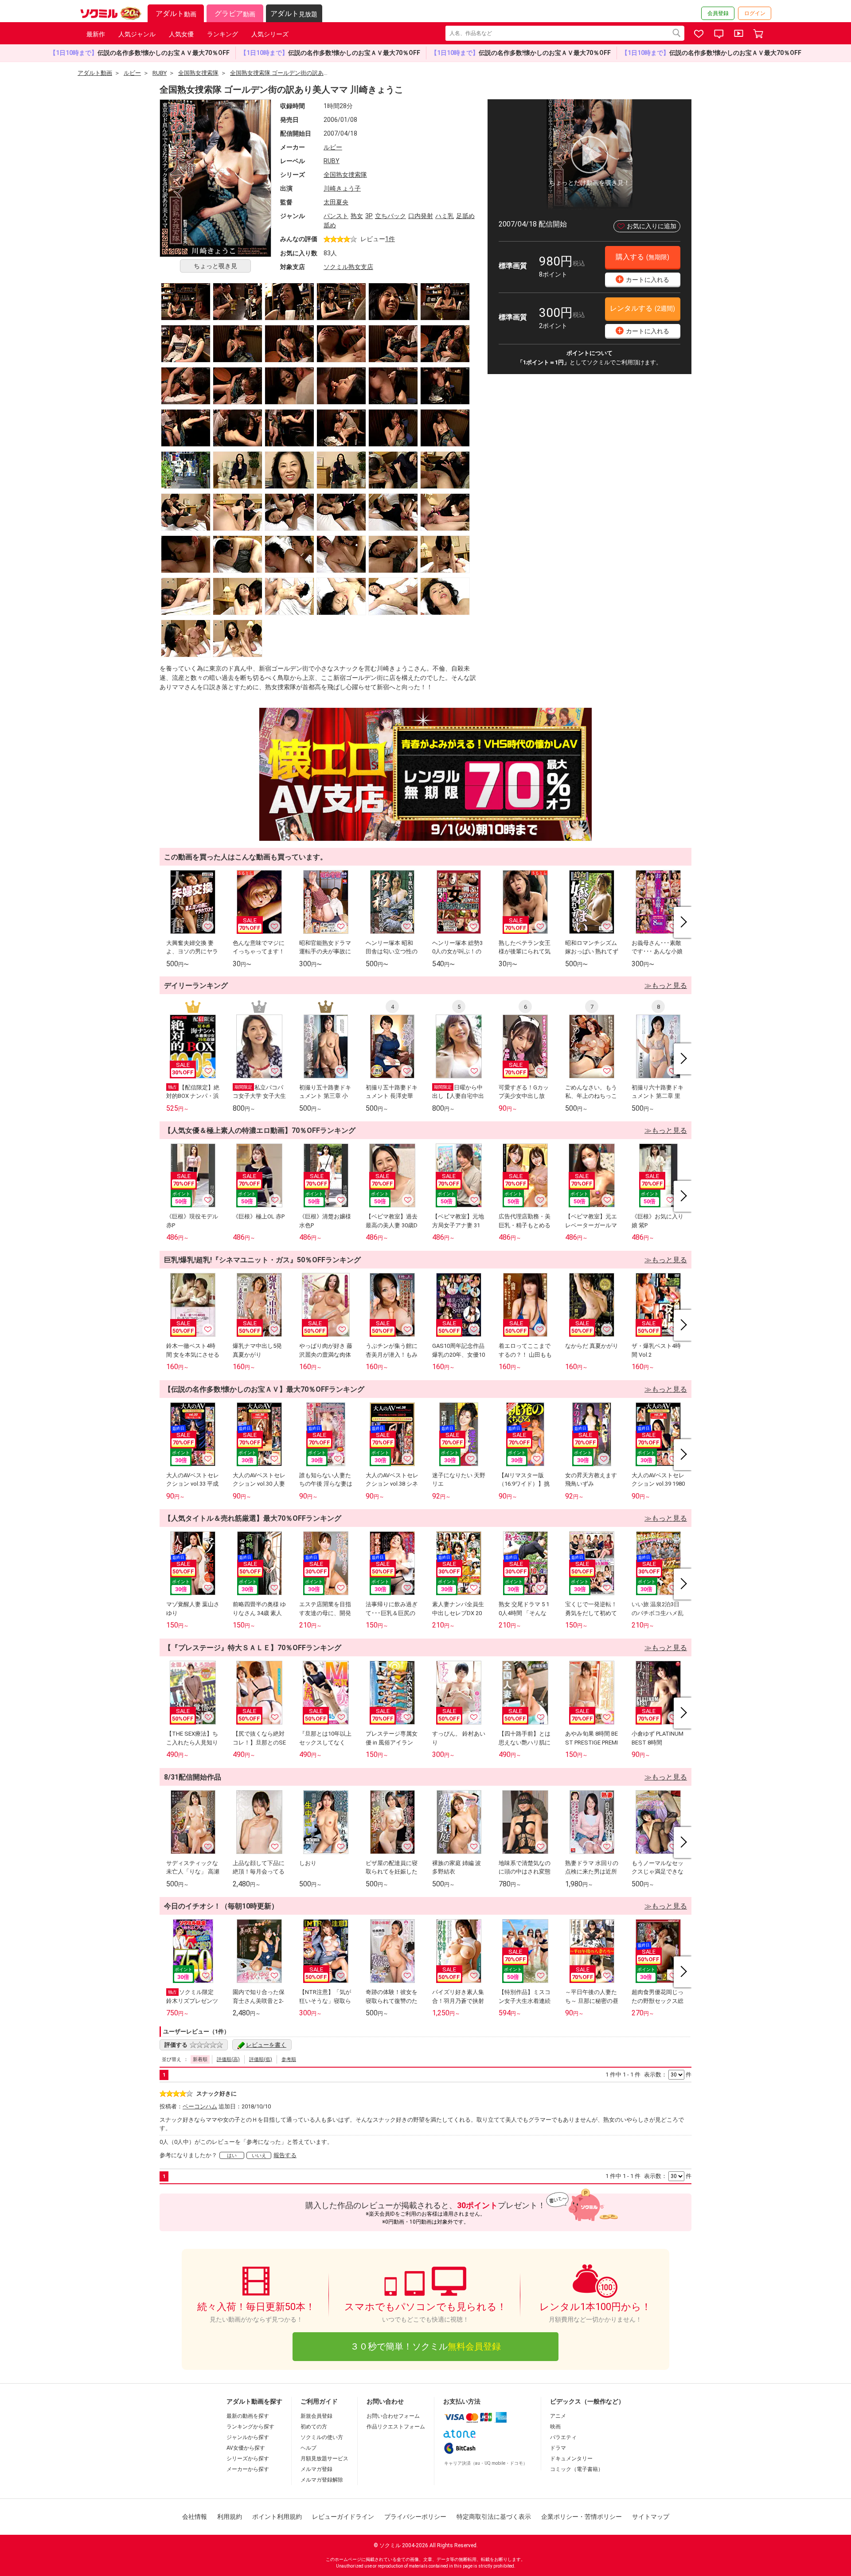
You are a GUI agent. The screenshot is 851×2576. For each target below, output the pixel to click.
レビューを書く (266, 2045)
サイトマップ (651, 2517)
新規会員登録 (316, 2416)
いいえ (259, 2156)
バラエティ (563, 2437)
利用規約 (230, 2517)
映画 (555, 2427)
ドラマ (558, 2448)
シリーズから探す (248, 2459)
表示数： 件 (668, 2074)
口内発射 (421, 216)
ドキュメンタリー (571, 2459)
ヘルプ (308, 2448)
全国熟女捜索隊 (345, 175)
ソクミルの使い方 (322, 2437)
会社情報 (195, 2517)
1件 (390, 239)
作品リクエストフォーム (396, 2427)
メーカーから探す (248, 2469)
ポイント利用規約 (277, 2517)
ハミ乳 (445, 216)
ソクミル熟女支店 (348, 267)
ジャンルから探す (248, 2437)
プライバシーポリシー (415, 2517)
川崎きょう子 (342, 188)
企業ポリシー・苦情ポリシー (582, 2517)
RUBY (332, 161)
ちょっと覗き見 (215, 266)
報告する (285, 2155)
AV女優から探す (246, 2448)
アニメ (558, 2416)
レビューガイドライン (343, 2517)
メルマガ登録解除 (322, 2480)
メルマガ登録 (316, 2469)
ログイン (755, 13)
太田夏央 (336, 202)
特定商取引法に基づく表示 (494, 2517)
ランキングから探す (250, 2427)
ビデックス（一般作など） (587, 2401)
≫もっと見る (666, 986)
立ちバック (390, 216)
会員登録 (718, 13)
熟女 (357, 216)
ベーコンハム (200, 2106)
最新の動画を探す (248, 2416)
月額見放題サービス (324, 2459)
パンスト (336, 216)
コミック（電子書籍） (577, 2469)
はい (232, 2156)
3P (369, 216)
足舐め (465, 216)
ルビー (333, 147)
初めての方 (314, 2427)
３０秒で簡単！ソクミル (425, 2346)
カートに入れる (644, 279)
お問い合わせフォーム (393, 2416)
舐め (330, 225)
